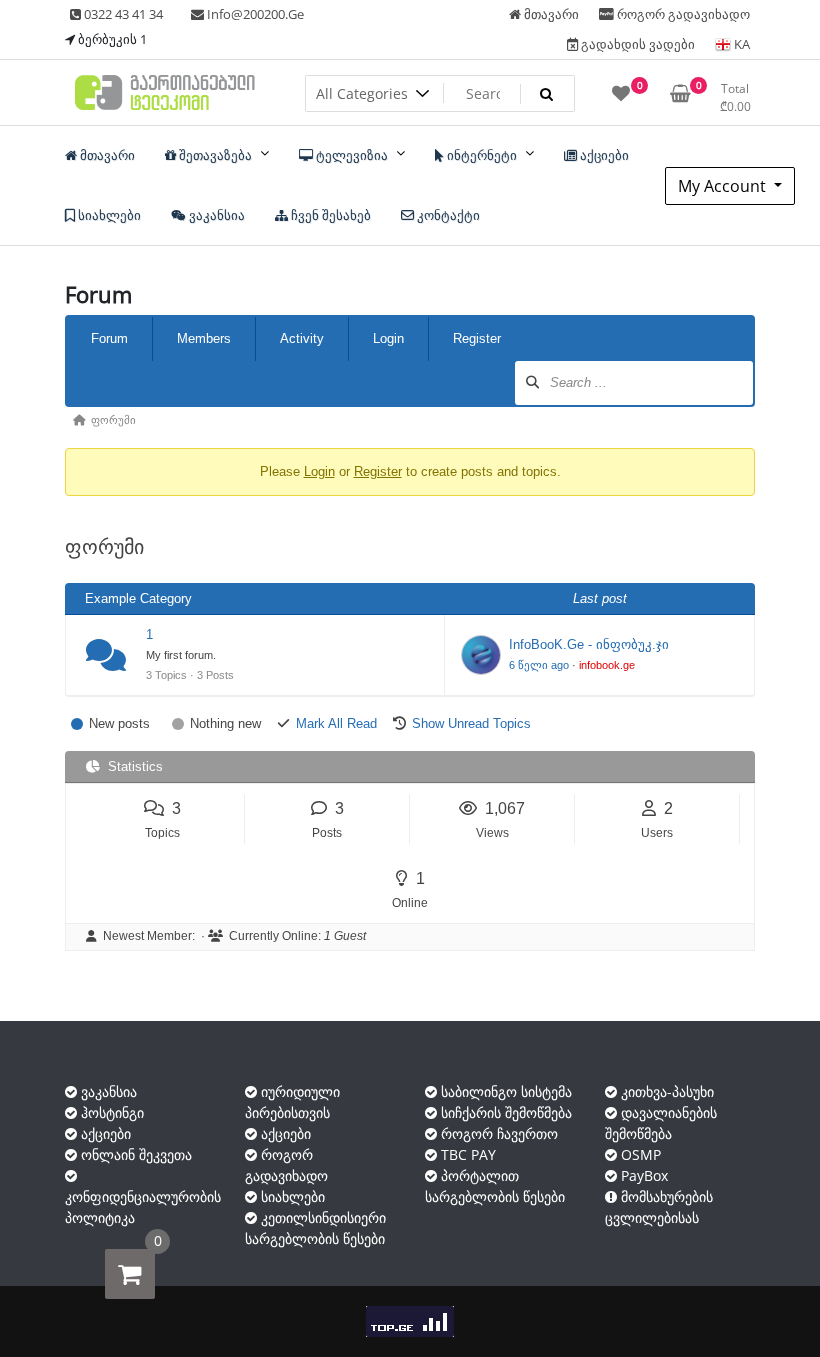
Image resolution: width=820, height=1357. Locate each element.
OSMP (639, 1154)
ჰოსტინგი (110, 1112)
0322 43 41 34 (122, 14)
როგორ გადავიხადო (682, 14)
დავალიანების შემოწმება (661, 1123)
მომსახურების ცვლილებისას (659, 1207)
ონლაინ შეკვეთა (134, 1154)
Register (477, 338)
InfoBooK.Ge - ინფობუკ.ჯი (589, 644)
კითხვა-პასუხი (665, 1091)
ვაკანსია (107, 1091)
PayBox (642, 1175)
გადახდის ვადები (636, 44)
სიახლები (291, 1196)
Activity (302, 338)
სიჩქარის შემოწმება (504, 1112)
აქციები (104, 1133)
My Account (724, 186)
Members (204, 338)
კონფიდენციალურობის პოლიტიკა (143, 1207)
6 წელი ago (539, 665)
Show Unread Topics (471, 723)
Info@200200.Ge (254, 14)
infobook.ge (607, 665)
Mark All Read (336, 723)
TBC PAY (466, 1154)
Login (388, 338)
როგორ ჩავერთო (497, 1133)
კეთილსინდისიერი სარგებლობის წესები (315, 1228)
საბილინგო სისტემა (504, 1091)
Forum (109, 338)
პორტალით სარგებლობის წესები (495, 1186)
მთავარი (550, 14)
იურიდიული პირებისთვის (292, 1102)
